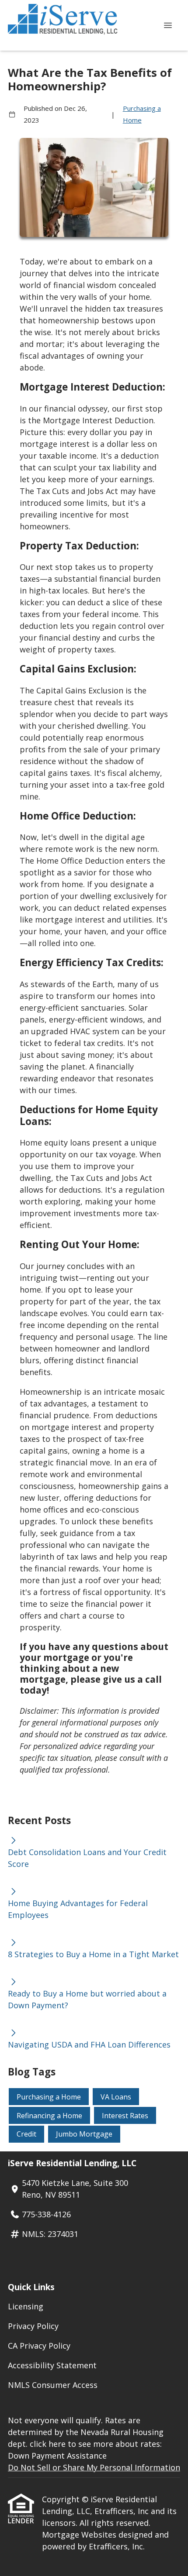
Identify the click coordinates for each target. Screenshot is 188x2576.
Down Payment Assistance (57, 2456)
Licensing (26, 2306)
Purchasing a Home (142, 114)
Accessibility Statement (52, 2365)
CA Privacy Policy (39, 2346)
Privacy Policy (33, 2326)
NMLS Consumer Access (53, 2385)
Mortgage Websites (80, 2535)
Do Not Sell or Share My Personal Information (94, 2467)
